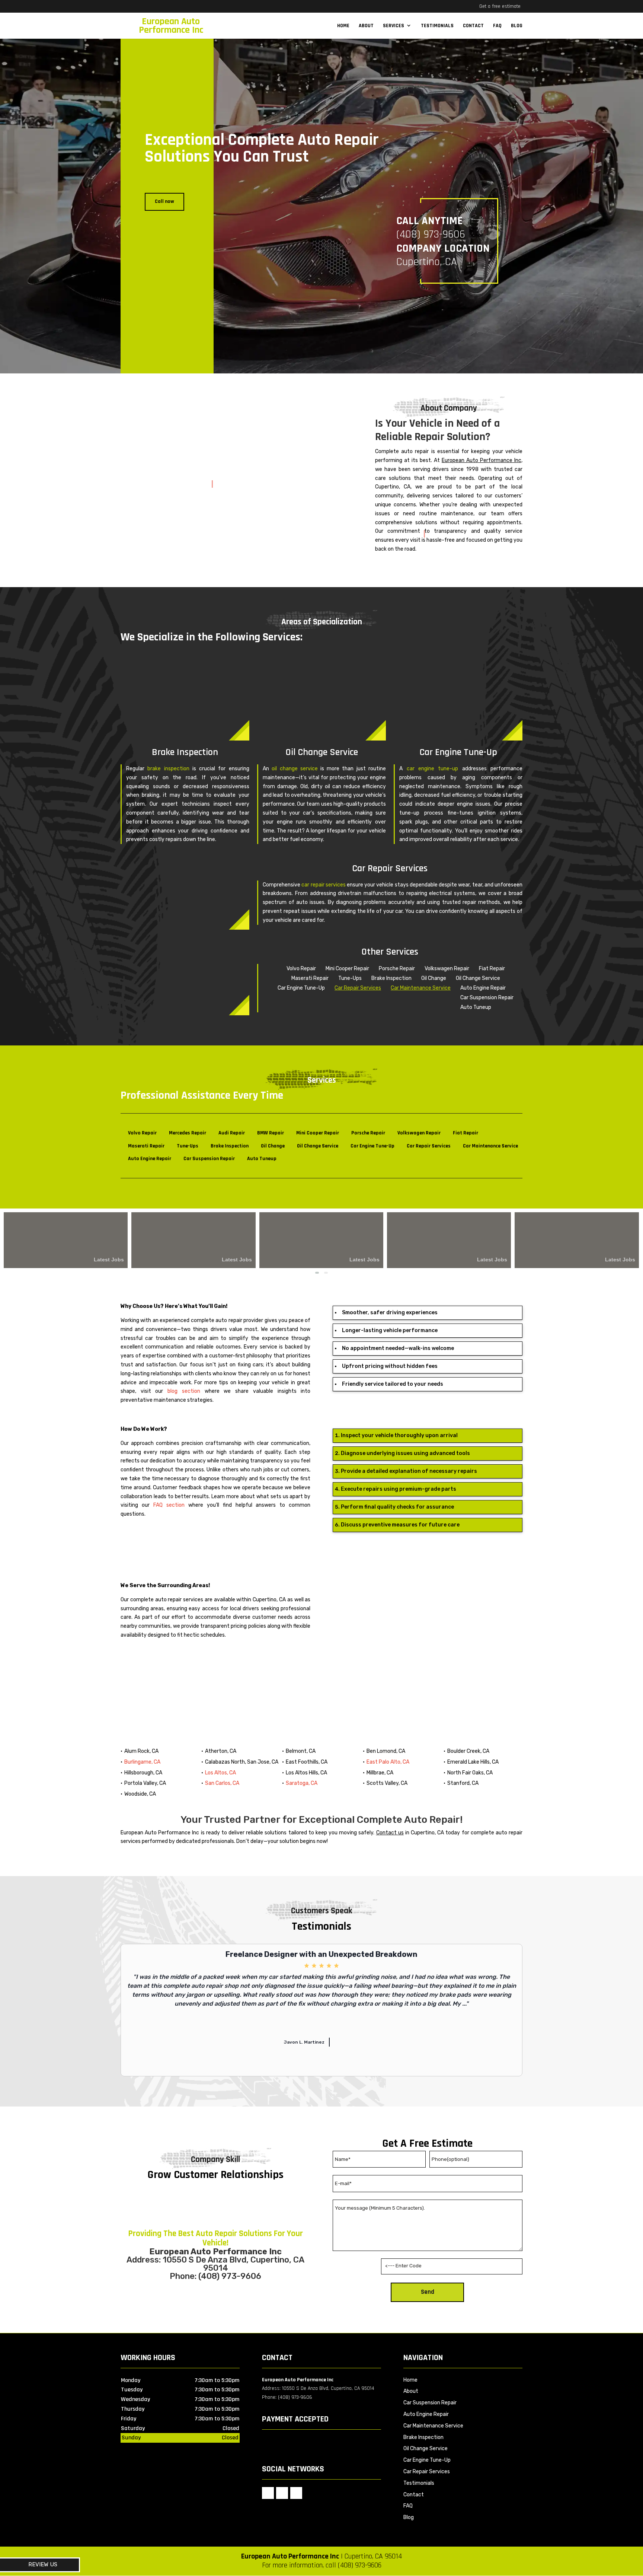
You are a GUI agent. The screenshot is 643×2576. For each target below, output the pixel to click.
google (268, 2493)
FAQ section (169, 1505)
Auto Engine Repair (426, 2414)
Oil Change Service (426, 2448)
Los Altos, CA (220, 1773)
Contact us (390, 1833)
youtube (296, 2493)
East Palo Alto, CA (388, 1762)
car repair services (323, 885)
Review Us (43, 2564)
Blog (517, 26)
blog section (184, 1391)
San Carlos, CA (222, 1783)
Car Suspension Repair (430, 2403)
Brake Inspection (423, 2437)
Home (343, 26)
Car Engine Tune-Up (427, 2460)
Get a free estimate (500, 6)
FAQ (497, 26)
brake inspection (168, 769)
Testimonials (437, 26)
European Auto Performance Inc (482, 460)
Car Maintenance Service (421, 988)
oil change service (295, 769)
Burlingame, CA (142, 1762)
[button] (317, 1273)
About (366, 26)
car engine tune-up (433, 769)
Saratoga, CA (302, 1783)
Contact (473, 26)
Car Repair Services (358, 988)
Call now (164, 201)
